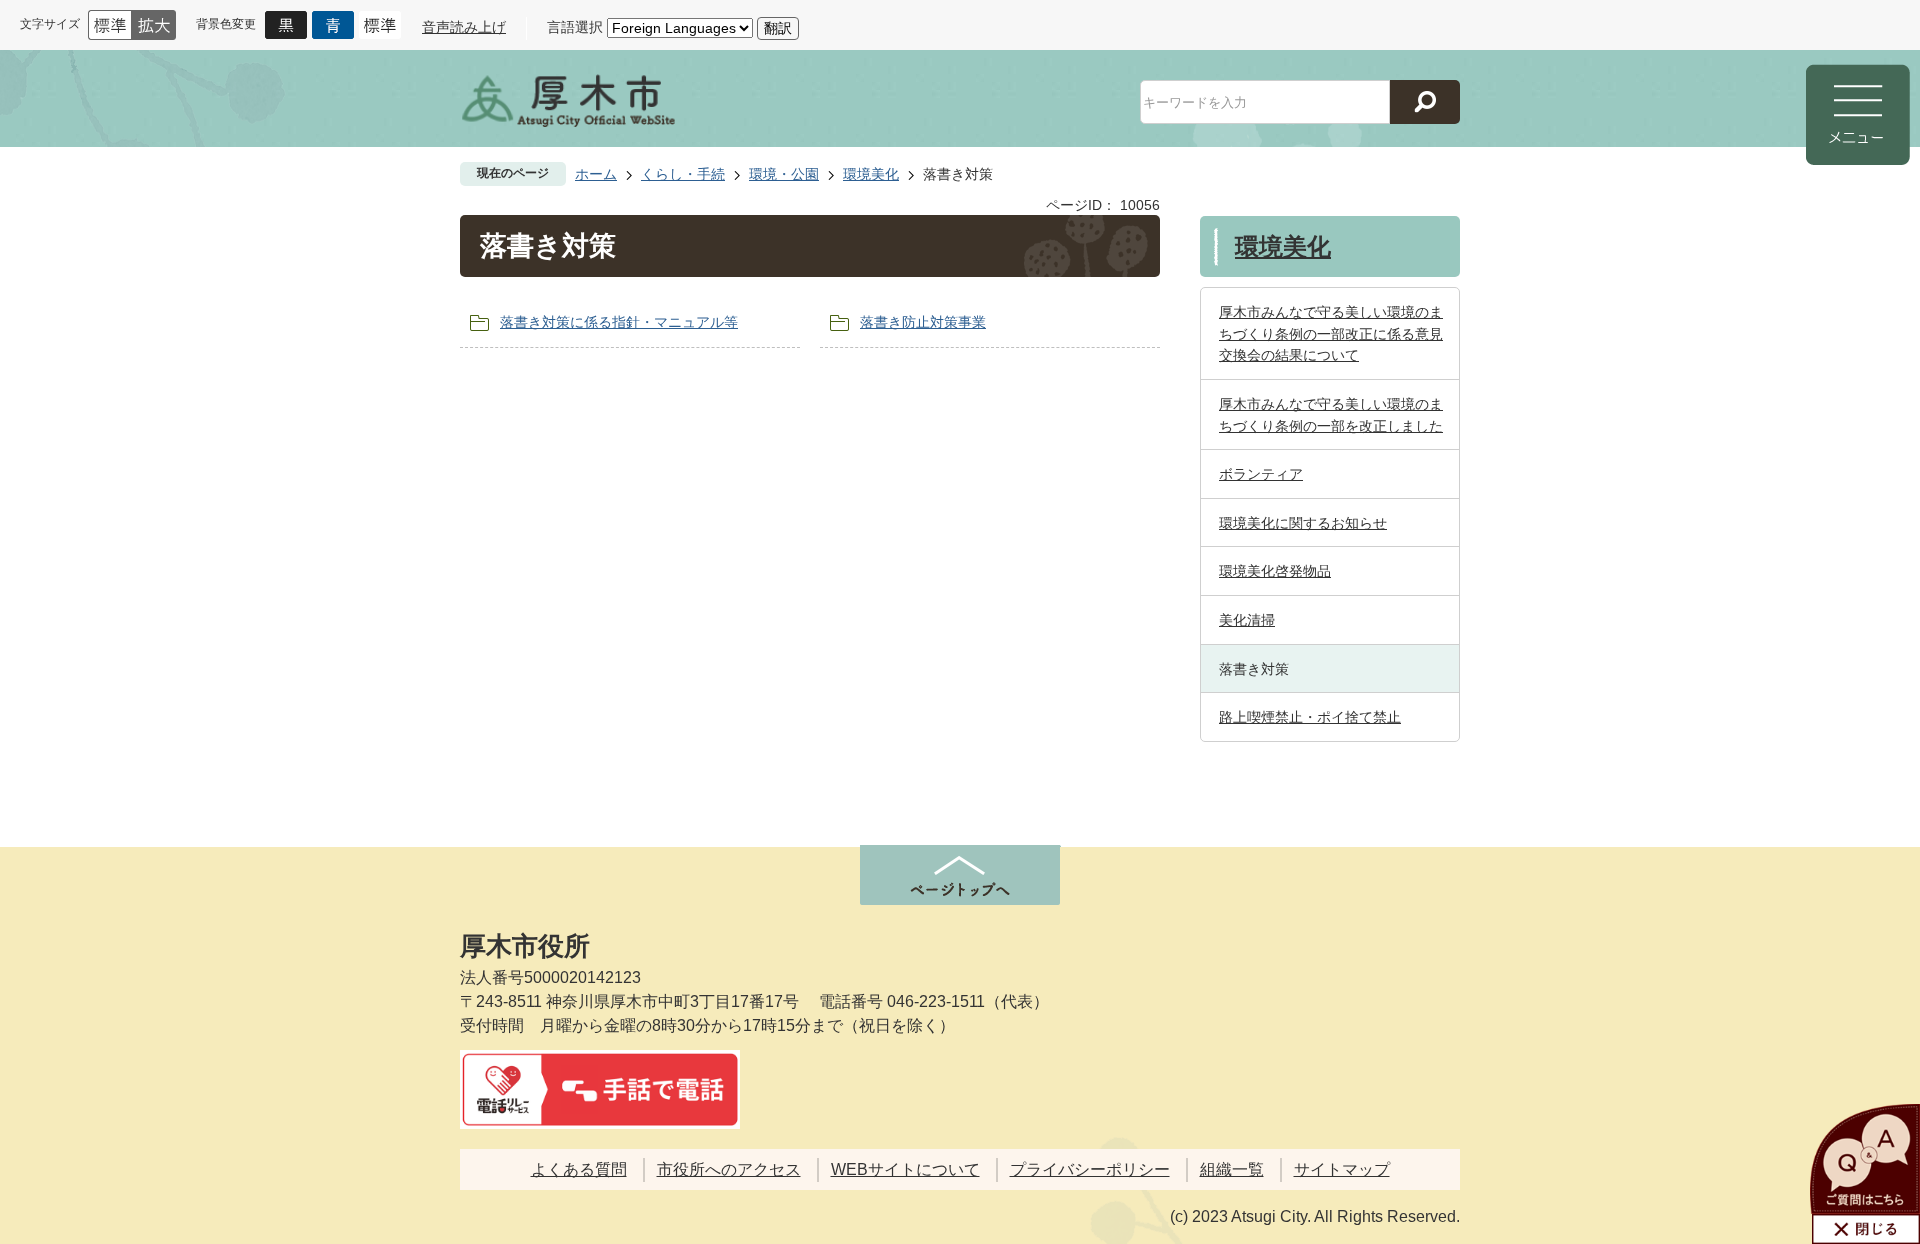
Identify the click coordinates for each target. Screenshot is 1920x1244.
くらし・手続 (683, 174)
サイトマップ (1342, 1169)
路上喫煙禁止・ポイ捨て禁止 (1310, 717)
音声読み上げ (464, 27)
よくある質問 (579, 1169)
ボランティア (1261, 474)
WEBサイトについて (905, 1169)
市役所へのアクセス (729, 1169)
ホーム (596, 174)
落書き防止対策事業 (923, 322)
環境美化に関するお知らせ (1303, 523)
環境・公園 (784, 174)
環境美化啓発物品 (1275, 571)
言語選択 (575, 27)
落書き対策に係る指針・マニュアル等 (619, 322)
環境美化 (871, 174)
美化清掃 (1247, 620)
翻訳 (778, 28)
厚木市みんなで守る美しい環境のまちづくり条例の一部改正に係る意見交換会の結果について (1331, 333)
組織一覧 (1232, 1169)
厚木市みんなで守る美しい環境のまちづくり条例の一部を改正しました (1331, 415)
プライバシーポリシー (1090, 1169)
